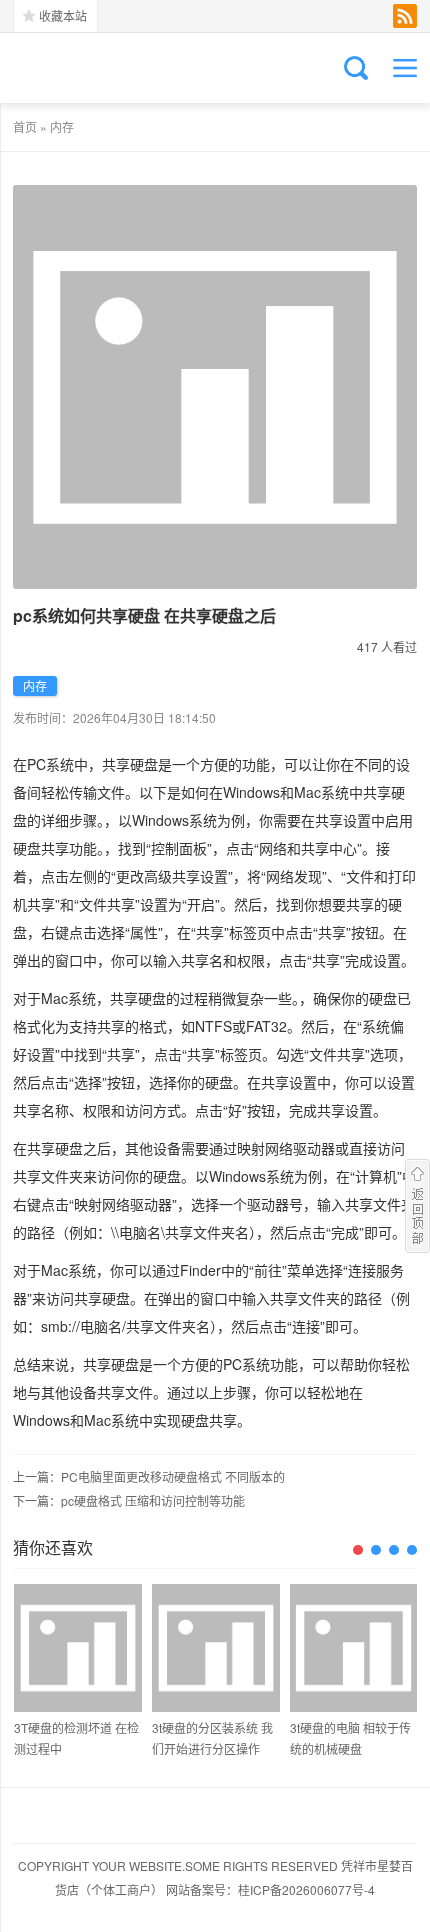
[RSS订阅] (405, 16)
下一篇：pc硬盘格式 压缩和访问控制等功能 (129, 1500)
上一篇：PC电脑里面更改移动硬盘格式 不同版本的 (149, 1476)
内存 (62, 126)
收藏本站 (63, 15)
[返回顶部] (417, 1206)
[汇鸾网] (113, 68)
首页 (25, 126)
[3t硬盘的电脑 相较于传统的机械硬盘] (354, 1648)
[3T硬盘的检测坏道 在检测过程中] (78, 1648)
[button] (358, 1550)
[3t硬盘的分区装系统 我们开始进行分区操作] (216, 1648)
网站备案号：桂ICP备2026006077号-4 (270, 1889)
